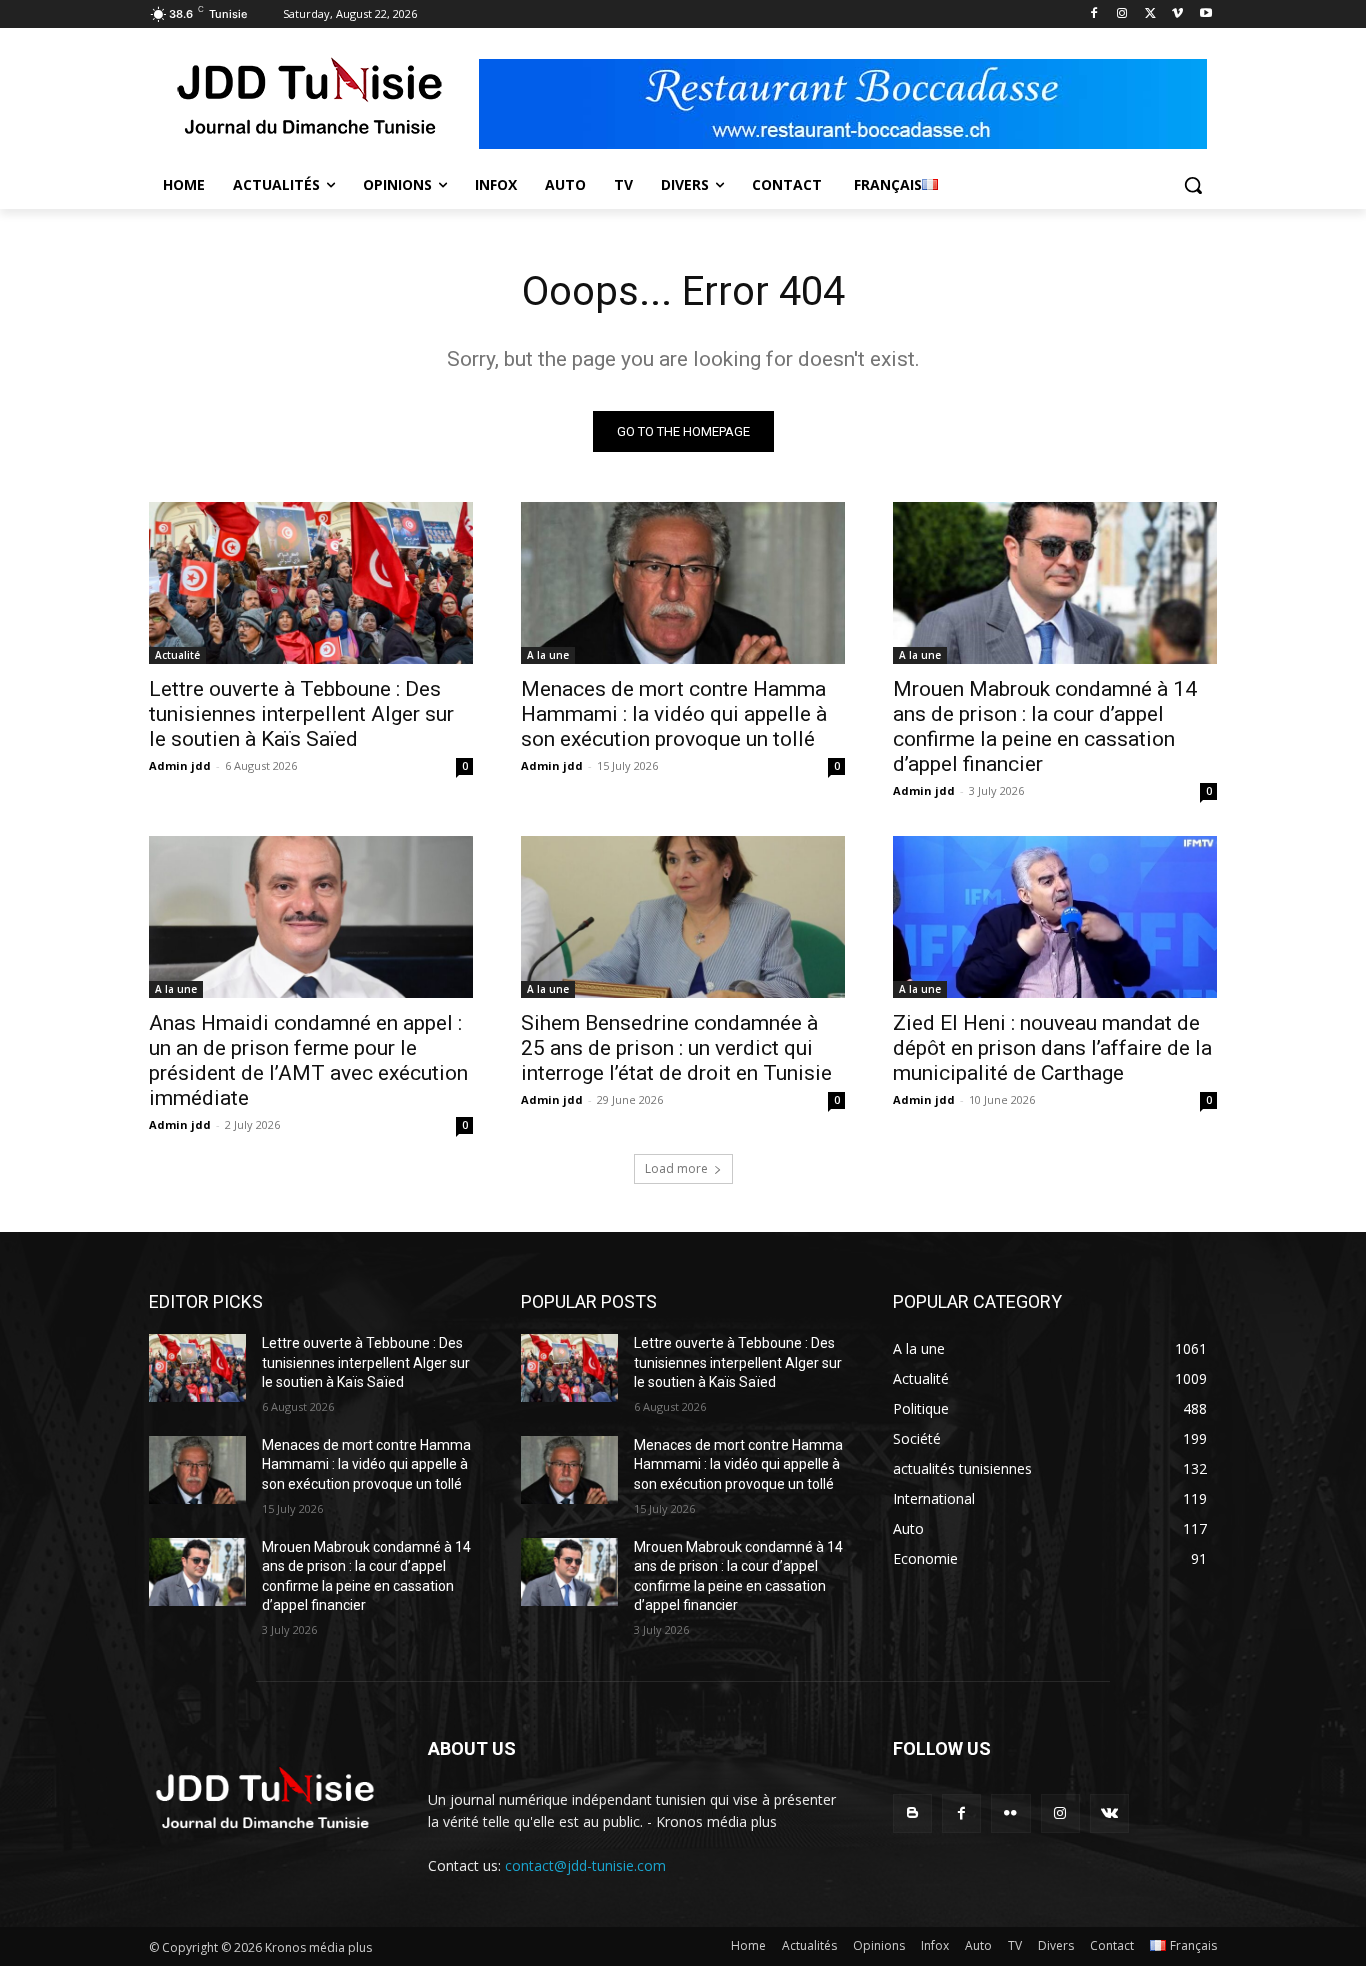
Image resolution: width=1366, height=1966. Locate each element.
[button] (1193, 185)
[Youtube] (1205, 14)
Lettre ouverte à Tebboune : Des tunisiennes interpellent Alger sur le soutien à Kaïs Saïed (301, 714)
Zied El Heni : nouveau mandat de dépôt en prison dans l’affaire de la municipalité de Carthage (1052, 1048)
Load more (676, 1168)
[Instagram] (1122, 14)
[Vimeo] (1177, 14)
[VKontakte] (1109, 1813)
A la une (548, 655)
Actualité (177, 655)
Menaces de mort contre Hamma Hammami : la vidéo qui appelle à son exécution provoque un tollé (674, 714)
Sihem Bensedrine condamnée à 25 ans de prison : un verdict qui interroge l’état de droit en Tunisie (676, 1048)
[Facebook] (1094, 14)
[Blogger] (912, 1813)
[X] (1150, 14)
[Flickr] (1010, 1813)
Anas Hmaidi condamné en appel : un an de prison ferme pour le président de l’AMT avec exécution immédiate (308, 1060)
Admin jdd (180, 765)
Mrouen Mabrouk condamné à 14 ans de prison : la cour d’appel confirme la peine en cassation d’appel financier (1045, 726)
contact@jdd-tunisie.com (585, 1865)
